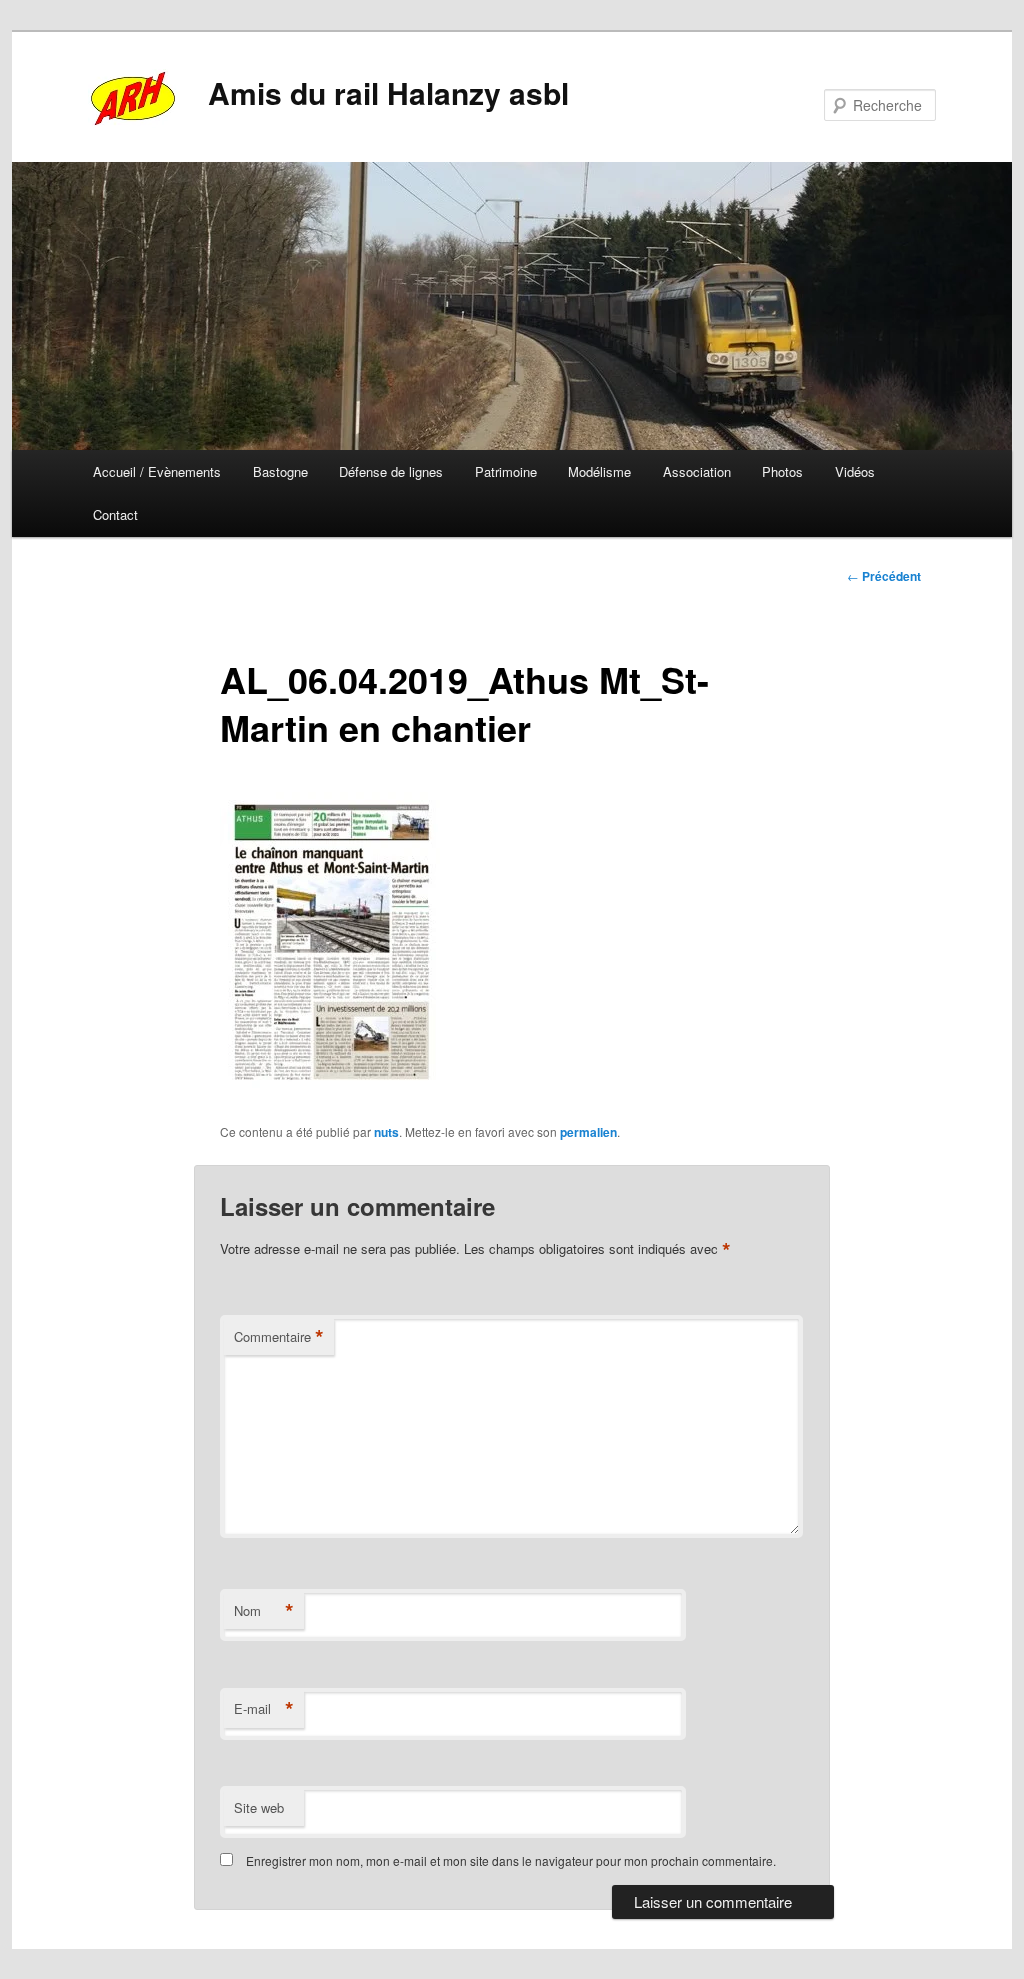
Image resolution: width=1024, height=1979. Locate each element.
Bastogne (280, 471)
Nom (264, 1611)
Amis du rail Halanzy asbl (388, 92)
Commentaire (279, 1337)
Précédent (884, 576)
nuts (386, 1132)
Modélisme (599, 471)
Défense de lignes (391, 471)
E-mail (264, 1709)
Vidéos (855, 471)
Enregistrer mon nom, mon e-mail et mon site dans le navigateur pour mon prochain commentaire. (511, 1860)
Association (697, 471)
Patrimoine (506, 471)
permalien (588, 1132)
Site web (259, 1807)
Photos (782, 471)
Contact (115, 514)
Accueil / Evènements (157, 471)
